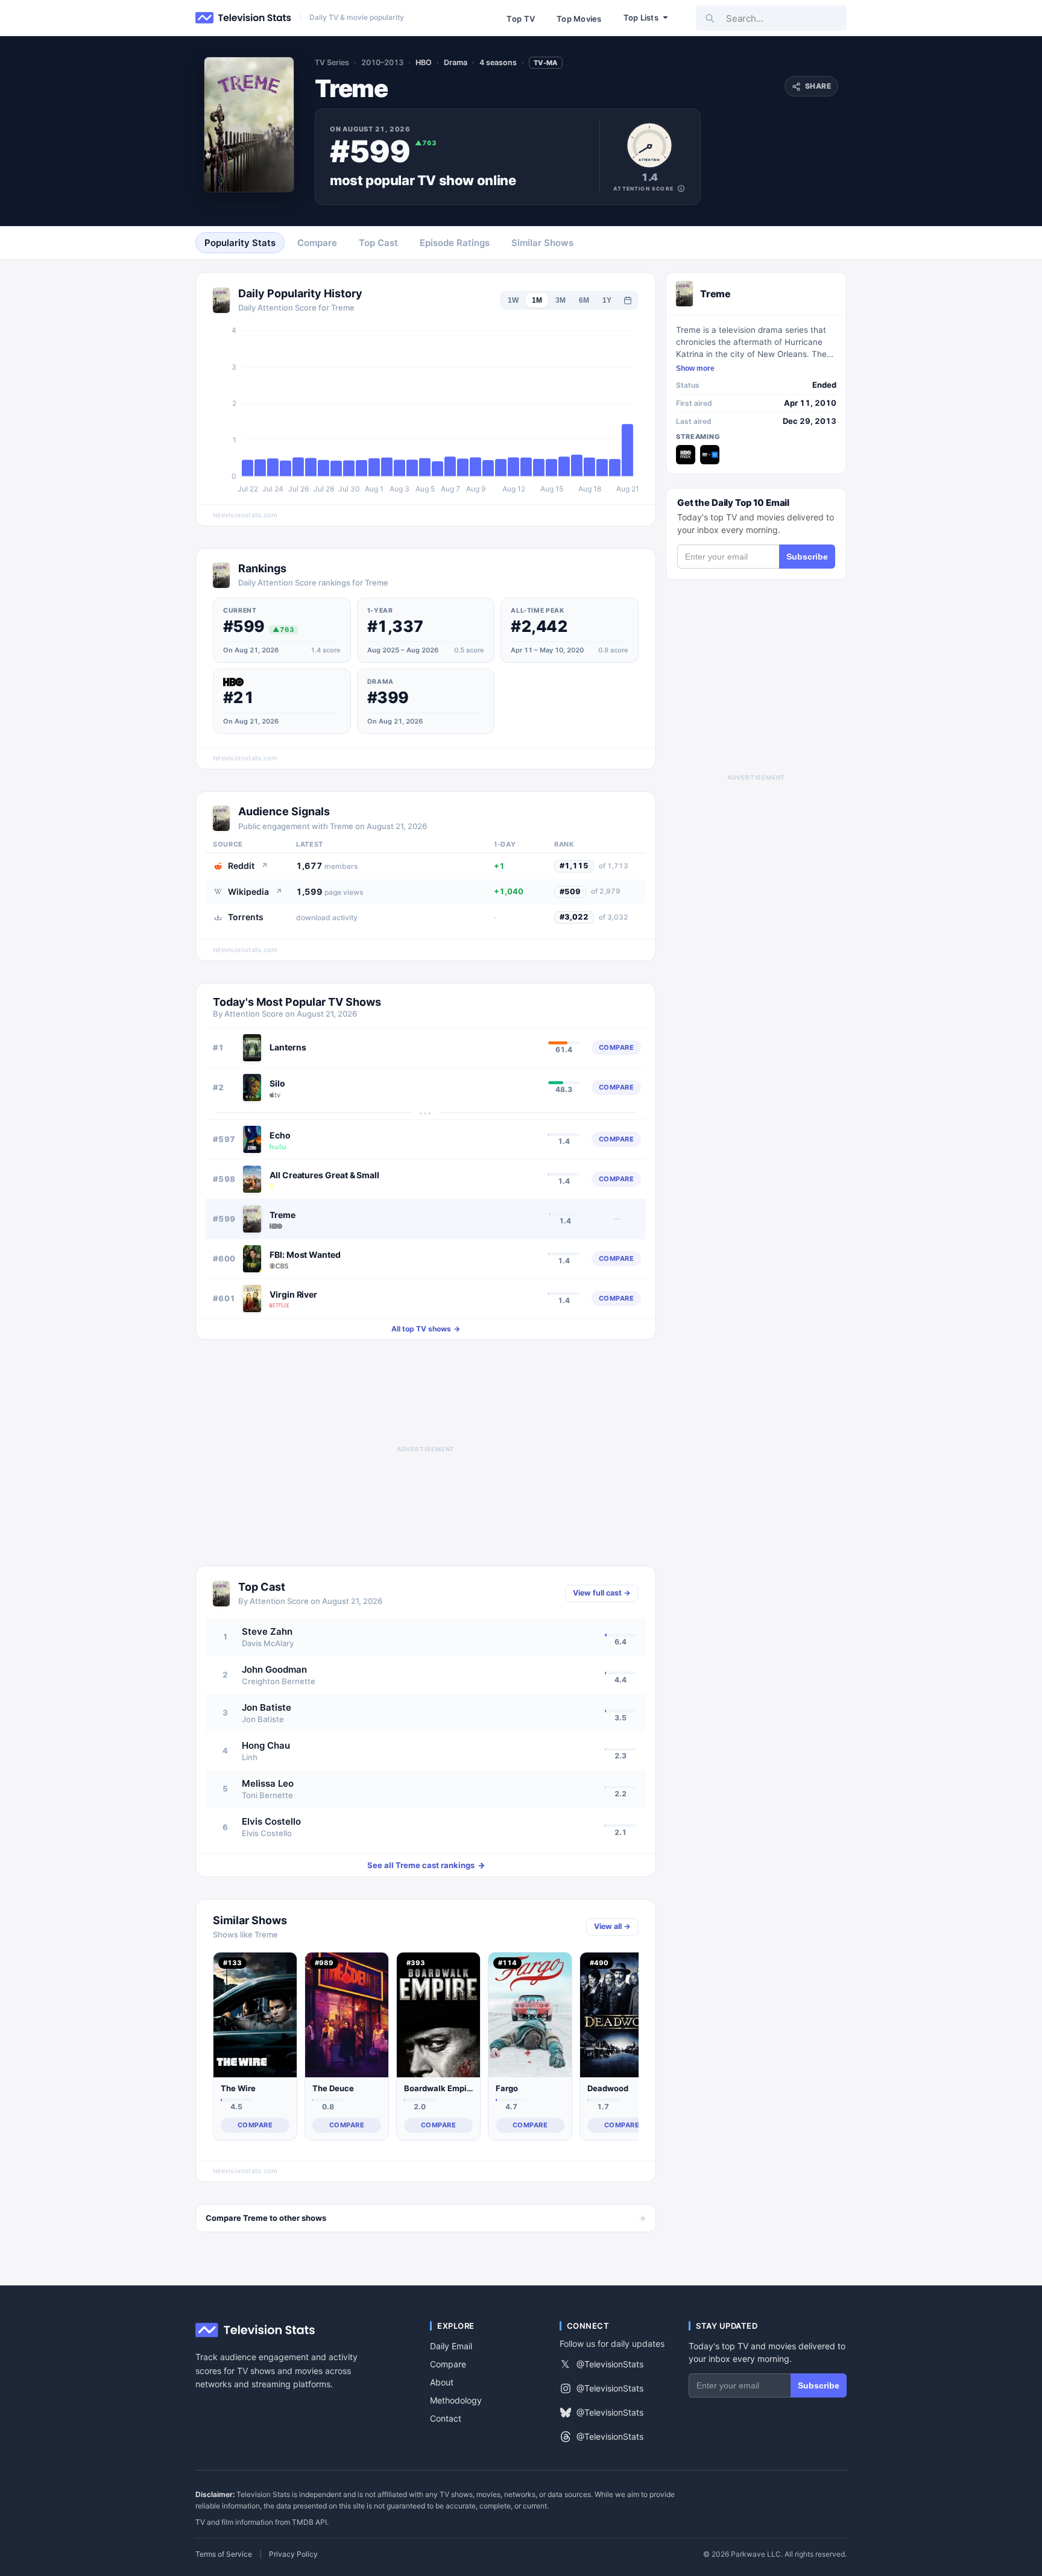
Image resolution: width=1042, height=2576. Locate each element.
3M (560, 300)
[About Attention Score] (681, 188)
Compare (448, 2364)
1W (513, 300)
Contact (446, 2418)
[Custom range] (628, 300)
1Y (607, 300)
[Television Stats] (244, 18)
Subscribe (807, 557)
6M (584, 300)
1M (537, 300)
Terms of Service (224, 2554)
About (442, 2382)
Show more (695, 368)
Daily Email (451, 2346)
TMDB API (309, 2522)
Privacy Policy (293, 2554)
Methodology (456, 2400)
